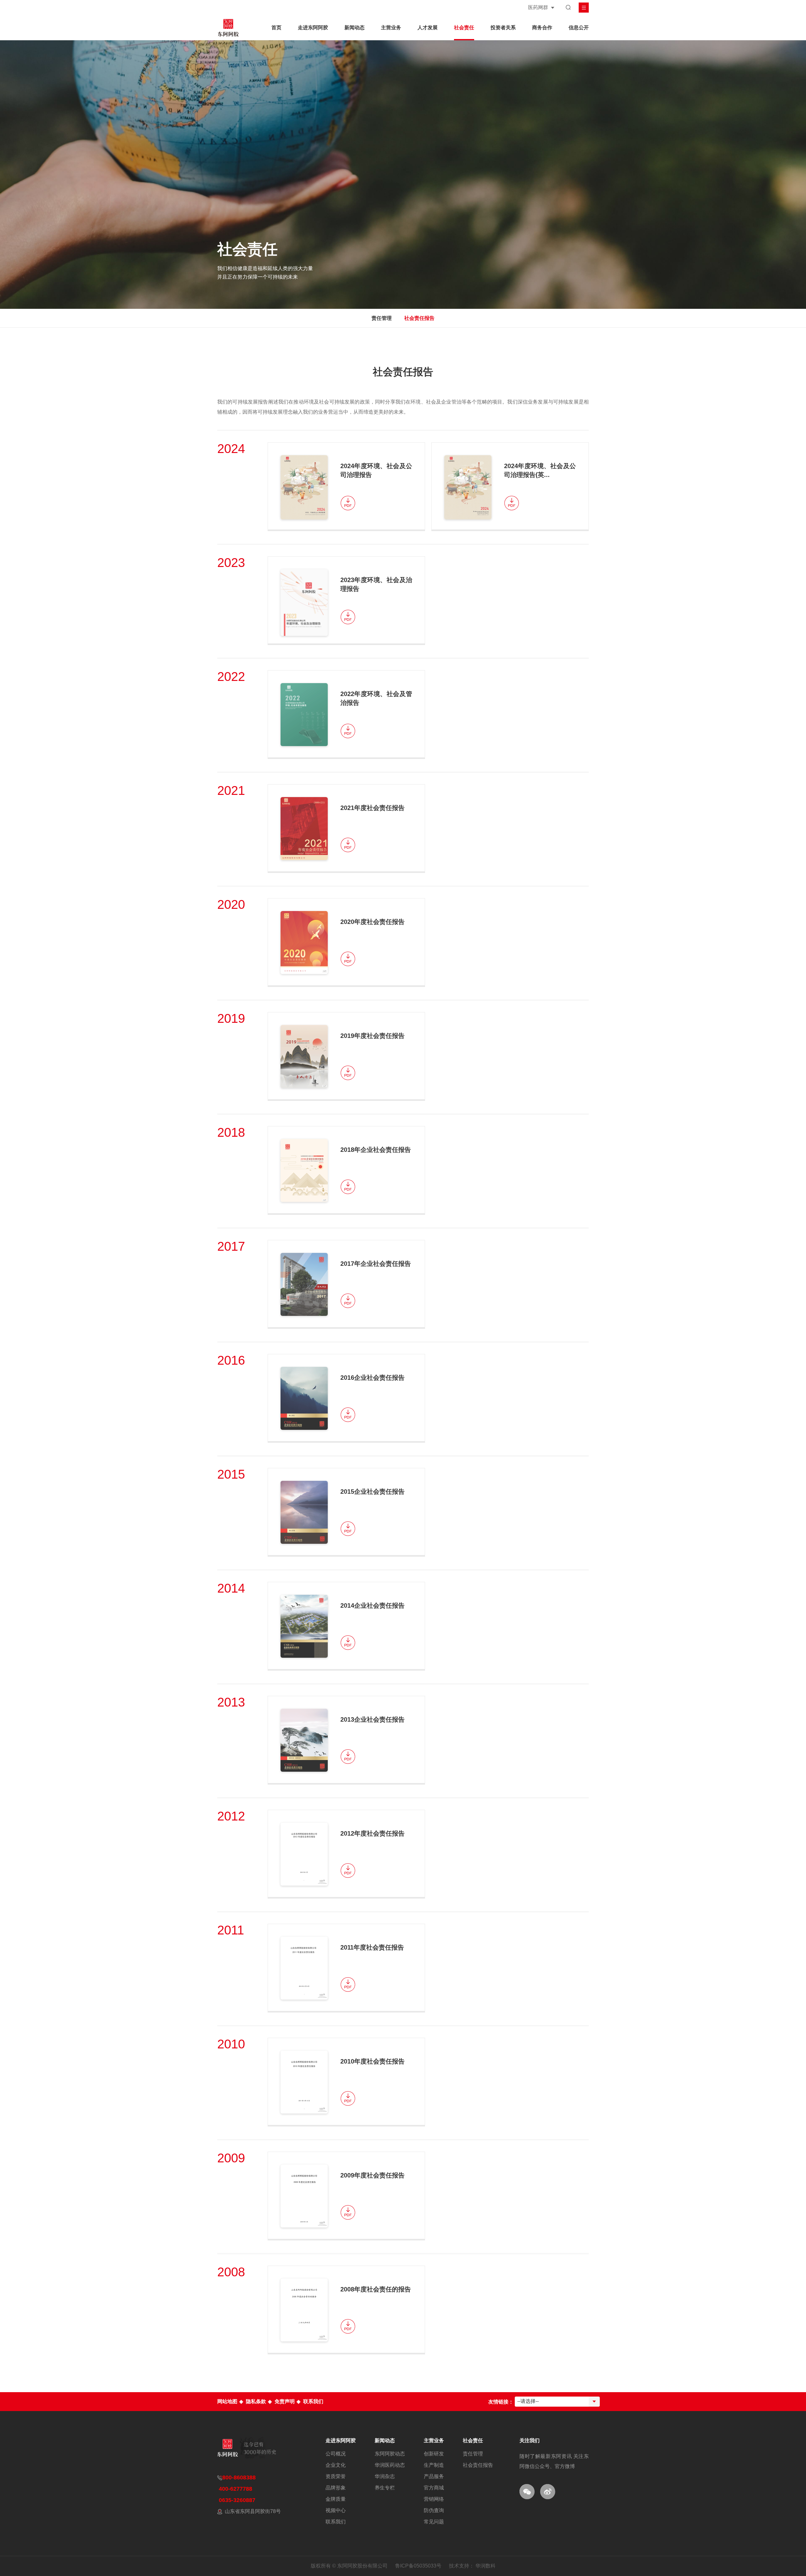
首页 (276, 28)
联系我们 (313, 2401)
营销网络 (434, 2499)
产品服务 (434, 2477)
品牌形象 (336, 2488)
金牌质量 (336, 2499)
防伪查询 (434, 2511)
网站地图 (227, 2401)
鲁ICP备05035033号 (418, 2566)
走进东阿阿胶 (313, 28)
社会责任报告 (419, 318)
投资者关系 (503, 28)
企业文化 (336, 2465)
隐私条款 (256, 2401)
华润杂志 (385, 2477)
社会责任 (464, 28)
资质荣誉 (336, 2477)
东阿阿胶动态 (390, 2454)
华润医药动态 (390, 2465)
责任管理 (382, 318)
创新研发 (434, 2454)
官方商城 (434, 2488)
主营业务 (391, 28)
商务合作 (542, 28)
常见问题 (434, 2522)
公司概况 (336, 2454)
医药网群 (538, 7)
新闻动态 (355, 28)
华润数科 (485, 2566)
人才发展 (428, 28)
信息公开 (579, 28)
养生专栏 (385, 2488)
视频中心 (336, 2511)
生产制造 (434, 2465)
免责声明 (285, 2401)
